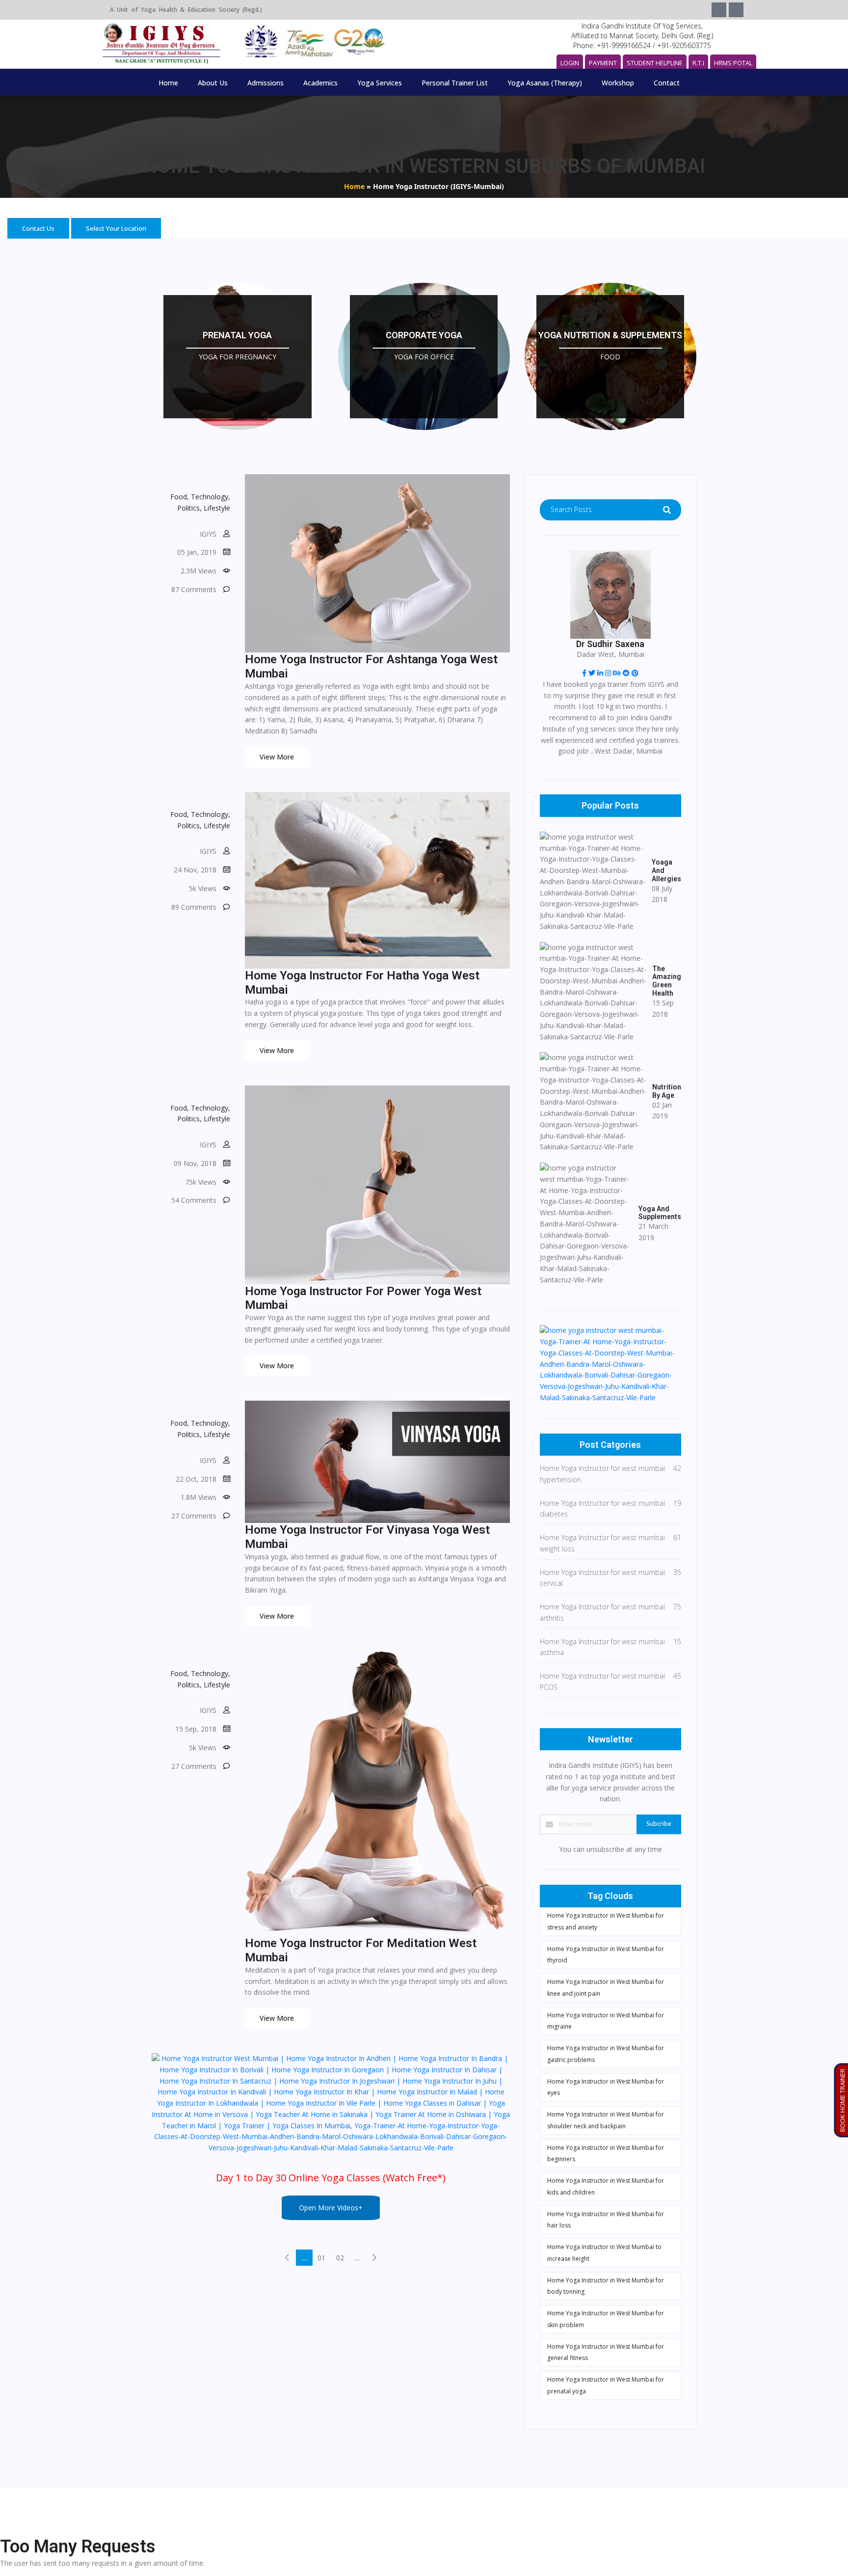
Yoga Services (380, 83)
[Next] (375, 2258)
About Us (213, 83)
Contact (667, 83)
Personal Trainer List (455, 83)
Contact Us (38, 228)
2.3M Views (199, 571)
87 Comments (194, 589)
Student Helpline (655, 63)
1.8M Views (199, 1497)
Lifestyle (217, 508)
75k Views (201, 1182)
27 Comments (194, 1516)
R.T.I (698, 63)
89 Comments (194, 907)
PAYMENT (603, 63)
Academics (320, 83)
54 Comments (194, 1200)
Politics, (189, 508)
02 (340, 2258)
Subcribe (659, 1824)
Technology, (211, 497)
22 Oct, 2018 (196, 1479)
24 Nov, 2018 (195, 870)
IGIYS (208, 534)
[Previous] (287, 2258)
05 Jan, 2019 (197, 552)
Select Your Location (116, 228)
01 (321, 2258)
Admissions (265, 83)
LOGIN (570, 63)
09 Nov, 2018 (195, 1163)
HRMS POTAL (733, 63)
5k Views (203, 888)
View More (277, 757)
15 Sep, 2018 (196, 1729)
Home (168, 83)
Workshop (618, 83)
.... (304, 2258)
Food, (180, 497)
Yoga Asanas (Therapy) (545, 83)
